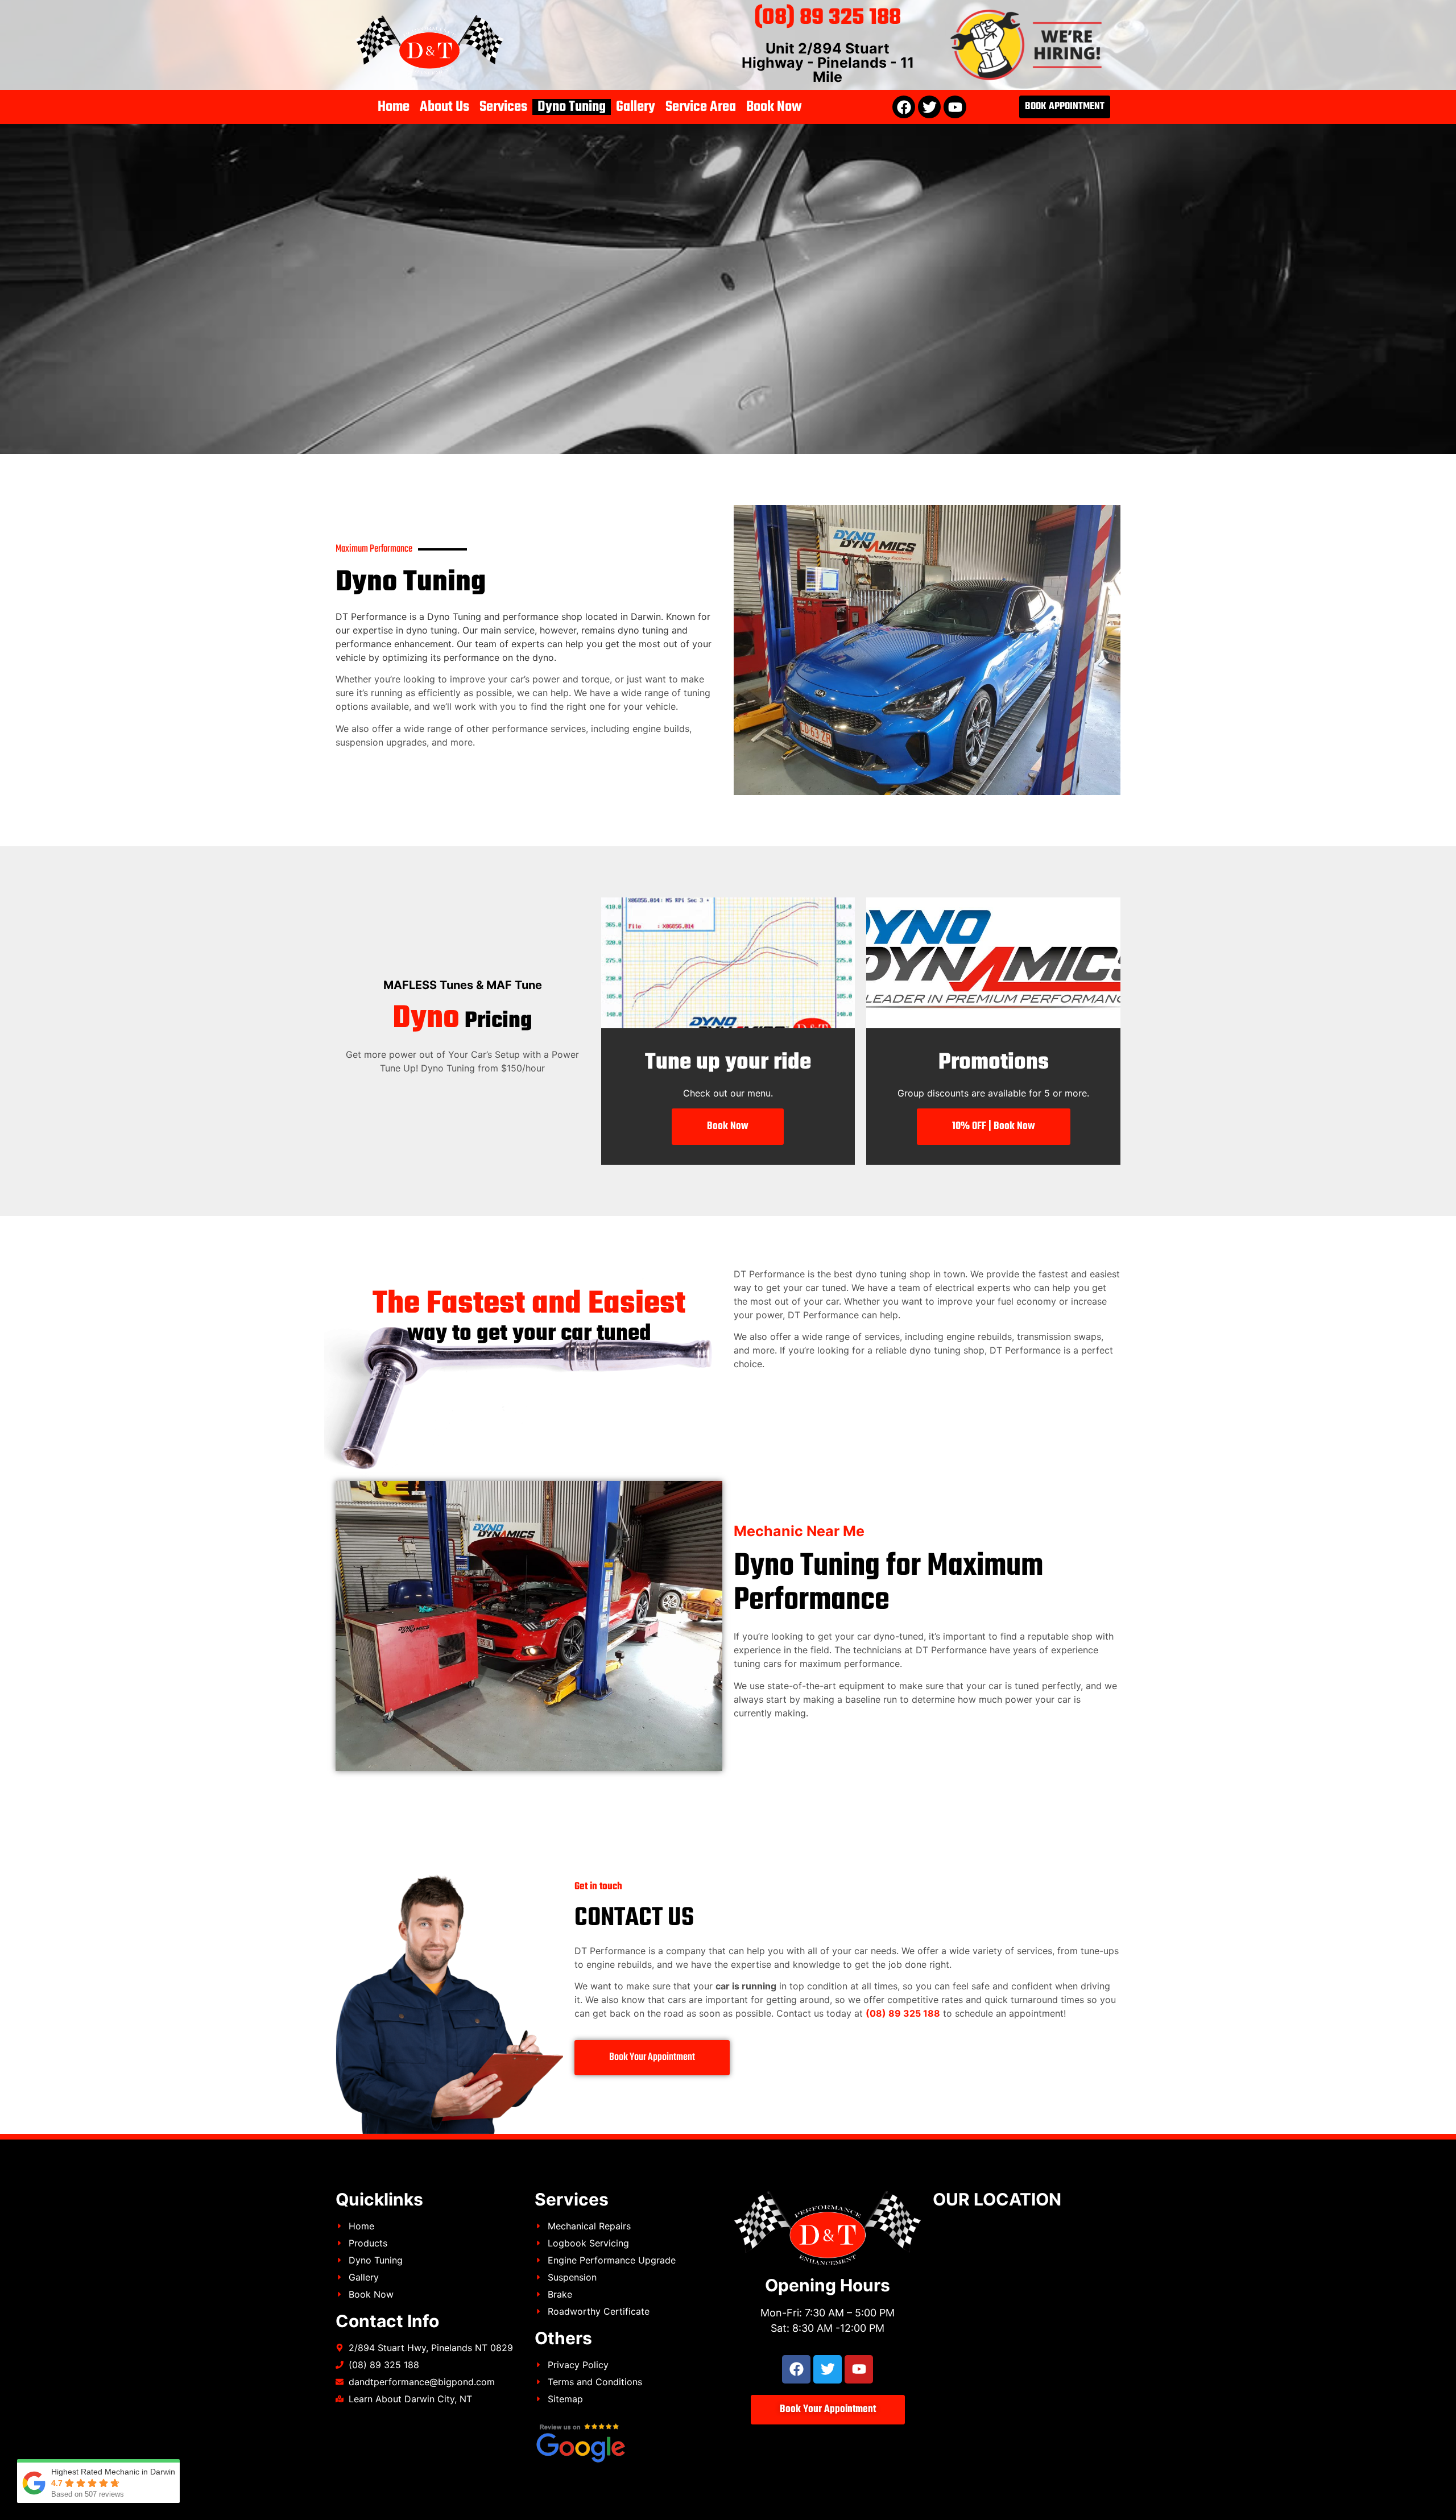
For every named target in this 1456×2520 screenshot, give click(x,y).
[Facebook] (904, 107)
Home (394, 107)
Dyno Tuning (572, 107)
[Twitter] (929, 107)
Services (503, 107)
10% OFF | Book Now (994, 1126)
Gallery (636, 107)
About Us (444, 107)
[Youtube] (955, 107)
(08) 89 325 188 (828, 18)
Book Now (774, 107)
